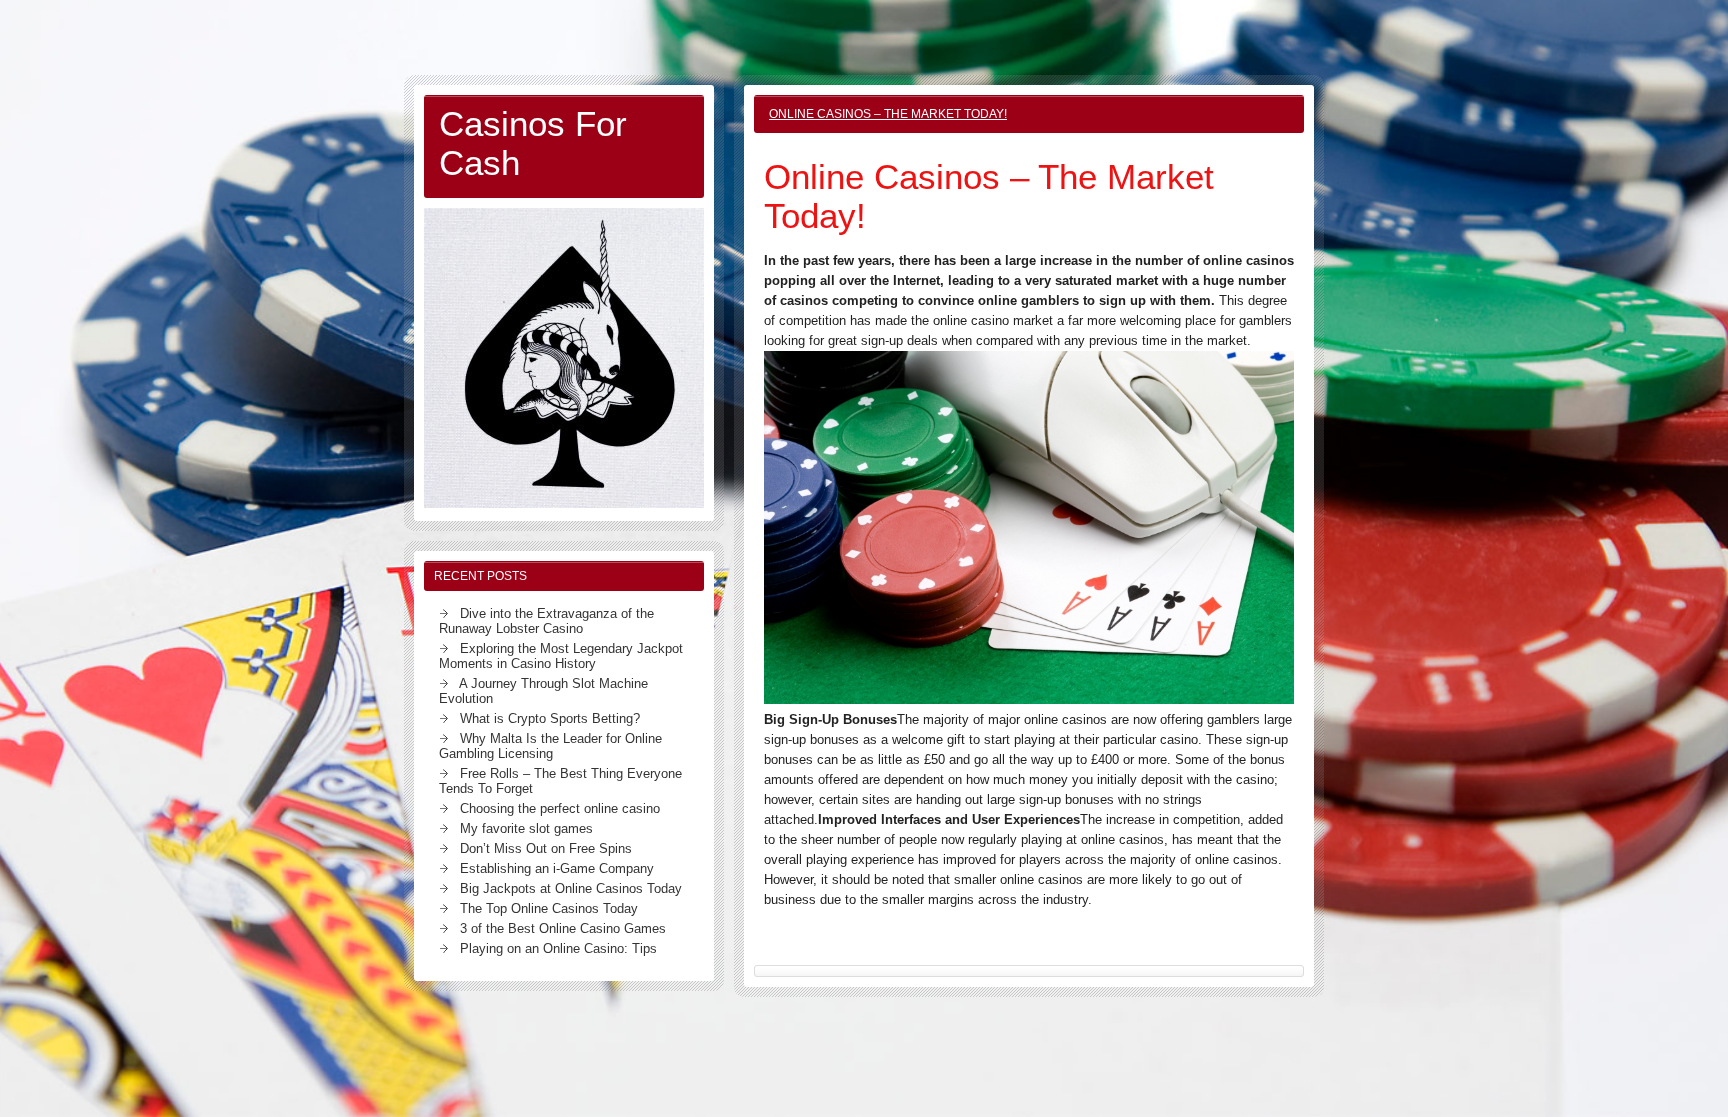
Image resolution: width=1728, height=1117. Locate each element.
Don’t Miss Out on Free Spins (546, 848)
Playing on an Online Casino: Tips (558, 948)
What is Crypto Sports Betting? (550, 718)
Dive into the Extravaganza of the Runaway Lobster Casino (546, 621)
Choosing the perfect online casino (560, 808)
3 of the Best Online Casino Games (563, 928)
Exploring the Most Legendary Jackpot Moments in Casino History (561, 656)
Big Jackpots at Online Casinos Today (571, 888)
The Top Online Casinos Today (549, 908)
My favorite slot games (526, 828)
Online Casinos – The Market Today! (888, 114)
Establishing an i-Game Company (557, 868)
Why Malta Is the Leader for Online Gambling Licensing (550, 746)
